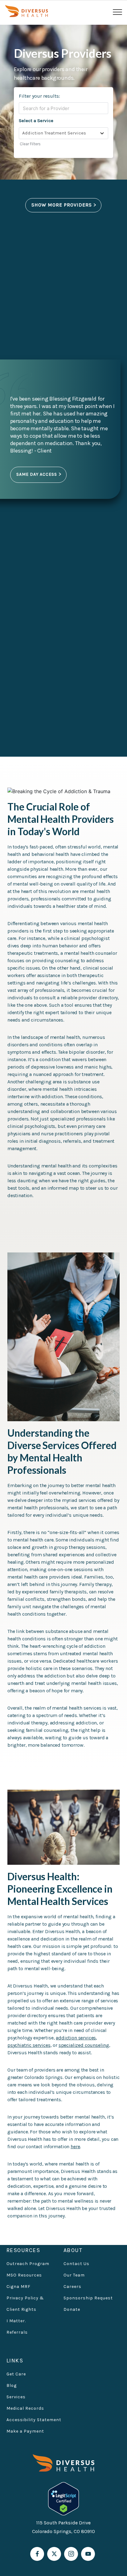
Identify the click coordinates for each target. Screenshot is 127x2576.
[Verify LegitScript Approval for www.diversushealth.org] (63, 2498)
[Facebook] (37, 2554)
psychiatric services (29, 2045)
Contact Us (76, 2264)
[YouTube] (88, 2554)
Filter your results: (39, 96)
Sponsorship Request (88, 2298)
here (75, 2147)
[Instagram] (71, 2554)
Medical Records (25, 2408)
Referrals (17, 2332)
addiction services (76, 2038)
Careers (72, 2287)
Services (16, 2397)
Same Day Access (37, 474)
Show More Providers (62, 205)
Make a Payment (25, 2431)
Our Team (74, 2275)
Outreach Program (28, 2264)
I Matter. (16, 2321)
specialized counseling (84, 2045)
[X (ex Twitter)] (54, 2554)
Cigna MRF (18, 2287)
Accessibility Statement (34, 2420)
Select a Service (36, 121)
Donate (72, 2309)
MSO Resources (24, 2275)
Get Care (16, 2374)
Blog (12, 2385)
